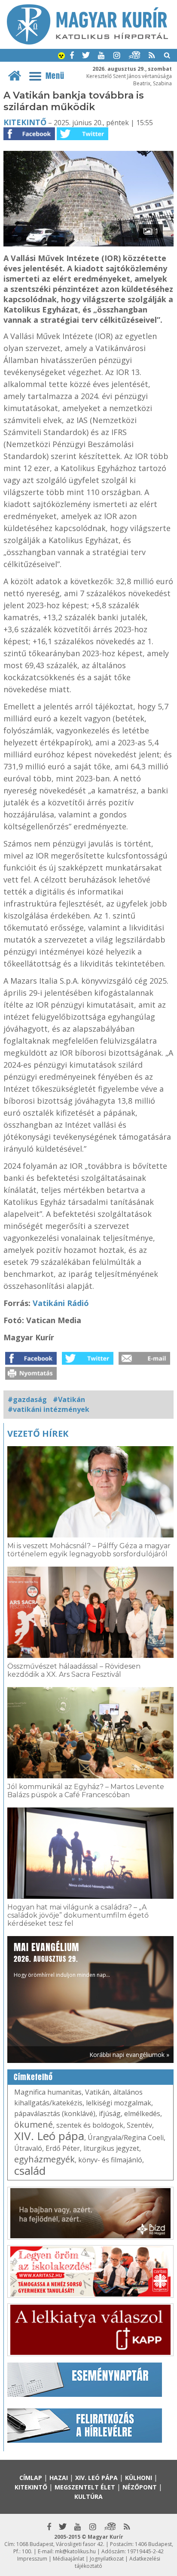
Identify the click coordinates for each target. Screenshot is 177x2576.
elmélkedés (142, 2114)
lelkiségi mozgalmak (119, 2103)
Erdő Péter (63, 2148)
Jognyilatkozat (107, 2559)
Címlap (31, 2478)
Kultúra (88, 2496)
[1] (88, 244)
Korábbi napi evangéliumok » (129, 2055)
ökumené (34, 2124)
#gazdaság (27, 1399)
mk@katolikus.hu (75, 2551)
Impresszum (32, 2559)
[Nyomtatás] (31, 1377)
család (30, 2171)
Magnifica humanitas (48, 2092)
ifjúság (110, 2114)
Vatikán (97, 2092)
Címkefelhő (33, 2077)
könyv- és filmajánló (110, 2160)
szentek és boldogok (90, 2125)
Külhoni (139, 2478)
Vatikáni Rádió (61, 1303)
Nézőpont (140, 2487)
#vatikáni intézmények (49, 1409)
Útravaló (28, 2148)
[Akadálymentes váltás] (61, 57)
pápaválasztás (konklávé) (55, 2114)
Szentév (139, 2125)
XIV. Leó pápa (49, 2136)
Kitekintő (25, 122)
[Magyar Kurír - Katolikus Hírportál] (87, 42)
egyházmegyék (44, 2159)
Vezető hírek (38, 1434)
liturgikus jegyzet (111, 2148)
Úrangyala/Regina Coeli (126, 2138)
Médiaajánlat (69, 2559)
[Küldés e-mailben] (144, 1362)
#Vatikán (69, 1399)
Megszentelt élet (85, 2487)
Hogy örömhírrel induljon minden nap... (62, 1959)
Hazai (59, 2478)
